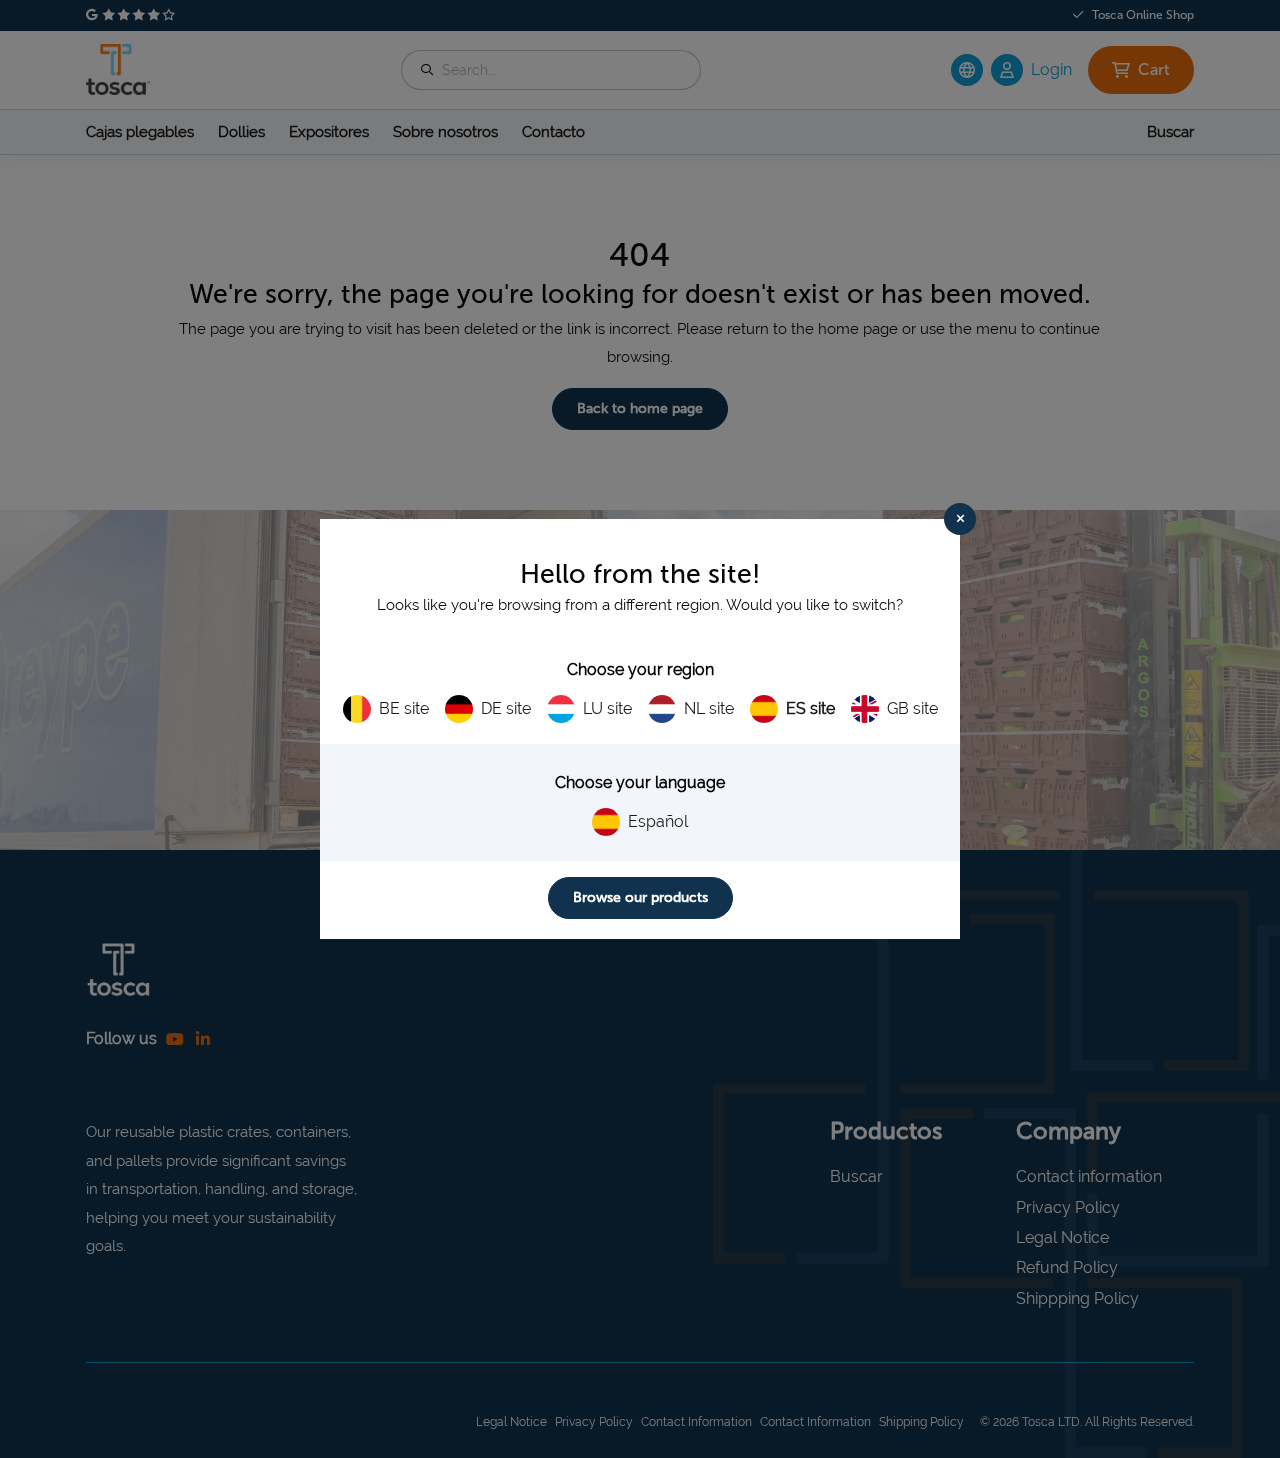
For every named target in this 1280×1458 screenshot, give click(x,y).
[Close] (960, 519)
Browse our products (640, 897)
